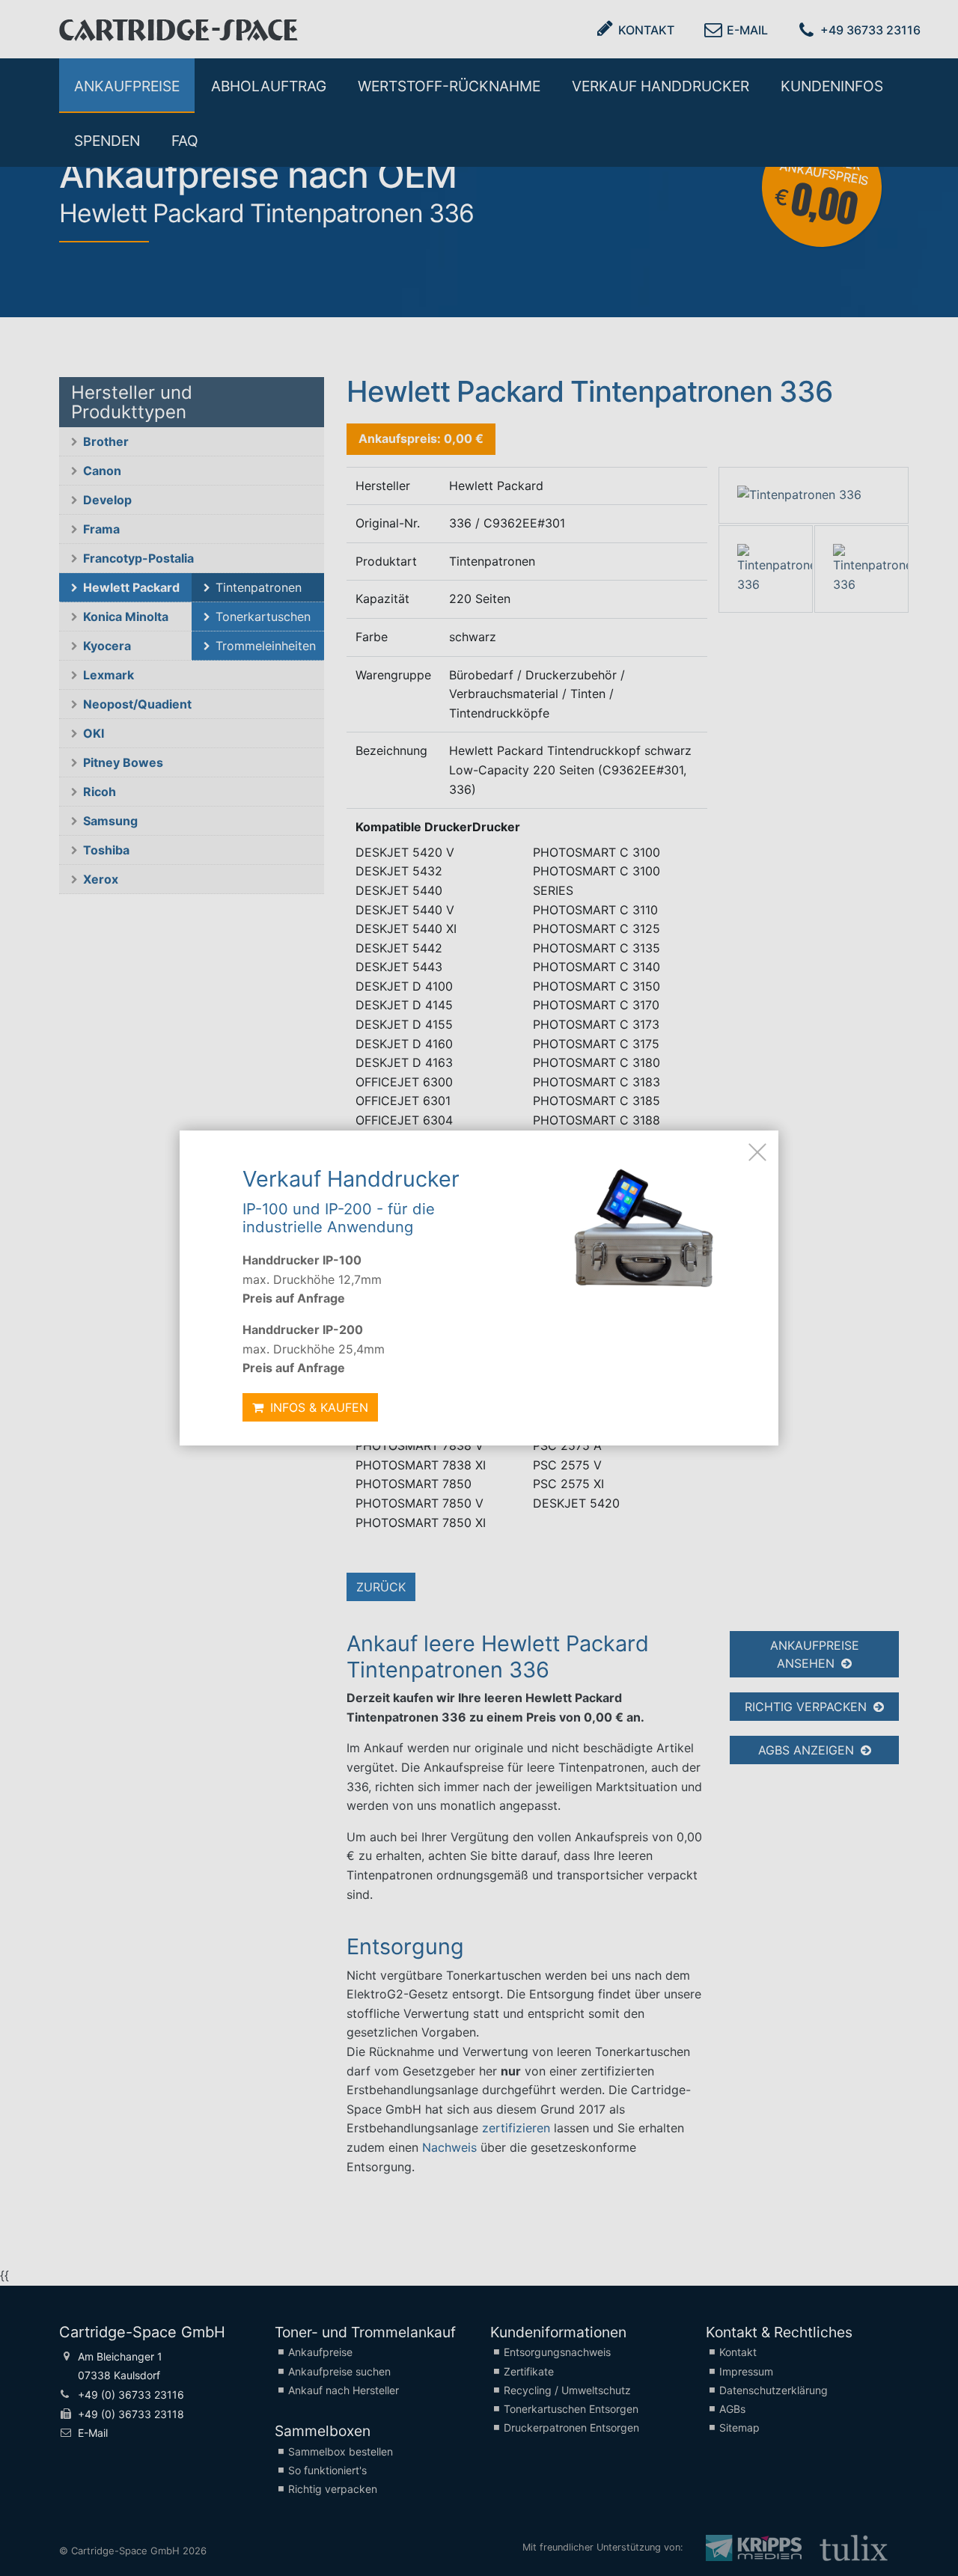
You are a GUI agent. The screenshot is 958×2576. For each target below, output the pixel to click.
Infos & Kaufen (317, 1407)
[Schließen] (757, 1151)
